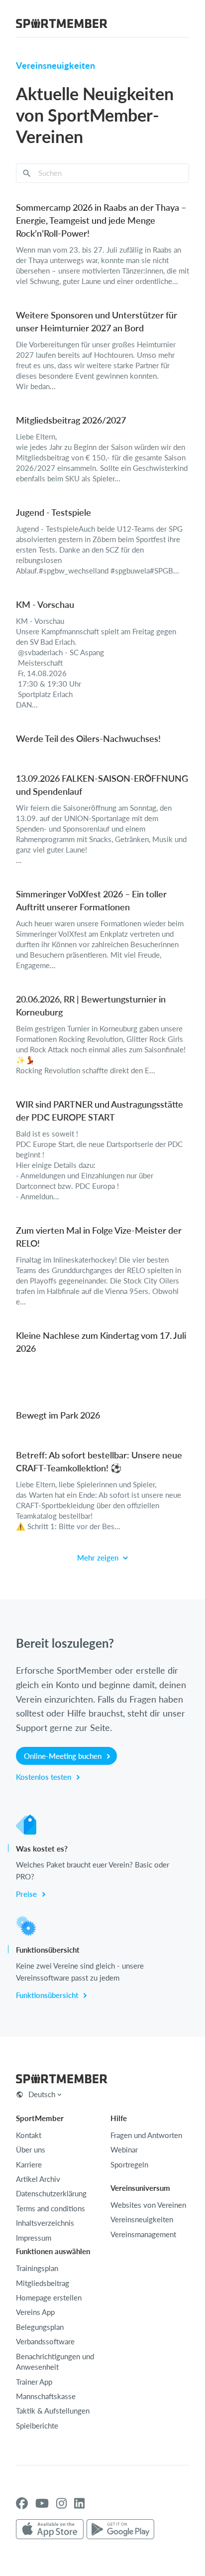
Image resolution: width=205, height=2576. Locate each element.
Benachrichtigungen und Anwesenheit (55, 2361)
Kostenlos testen (45, 1777)
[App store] (50, 2530)
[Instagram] (61, 2503)
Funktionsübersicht (48, 1995)
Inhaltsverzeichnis (45, 2223)
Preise (27, 1894)
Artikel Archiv (38, 2179)
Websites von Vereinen (148, 2205)
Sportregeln (129, 2164)
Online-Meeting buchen (64, 1756)
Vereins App (35, 2312)
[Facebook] (22, 2503)
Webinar (124, 2149)
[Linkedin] (79, 2503)
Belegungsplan (40, 2327)
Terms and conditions (51, 2208)
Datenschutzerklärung (51, 2193)
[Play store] (120, 2530)
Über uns (31, 2149)
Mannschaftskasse (46, 2396)
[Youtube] (42, 2503)
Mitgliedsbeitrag (43, 2283)
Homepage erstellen (49, 2297)
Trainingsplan (37, 2268)
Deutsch (42, 2094)
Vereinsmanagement (143, 2234)
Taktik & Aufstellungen (53, 2411)
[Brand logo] (62, 25)
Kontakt (29, 2135)
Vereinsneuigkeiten (142, 2219)
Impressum (34, 2238)
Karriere (29, 2164)
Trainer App (34, 2382)
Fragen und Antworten (146, 2135)
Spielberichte (37, 2426)
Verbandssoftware (45, 2341)
